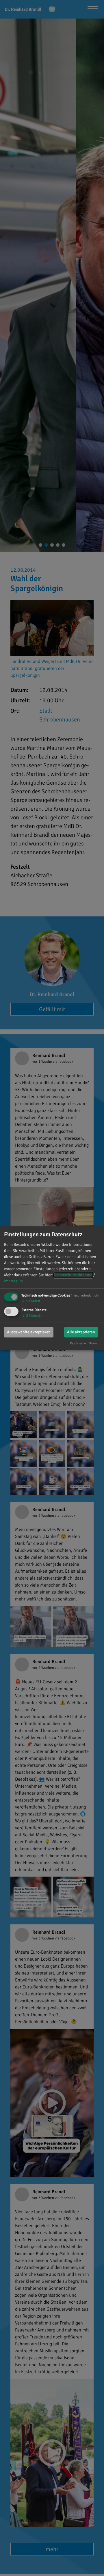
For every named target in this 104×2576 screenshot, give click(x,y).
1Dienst (31, 1301)
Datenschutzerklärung (73, 1275)
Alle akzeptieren (81, 1332)
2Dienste (32, 1316)
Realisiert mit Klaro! (84, 1343)
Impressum (13, 1281)
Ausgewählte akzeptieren (29, 1332)
